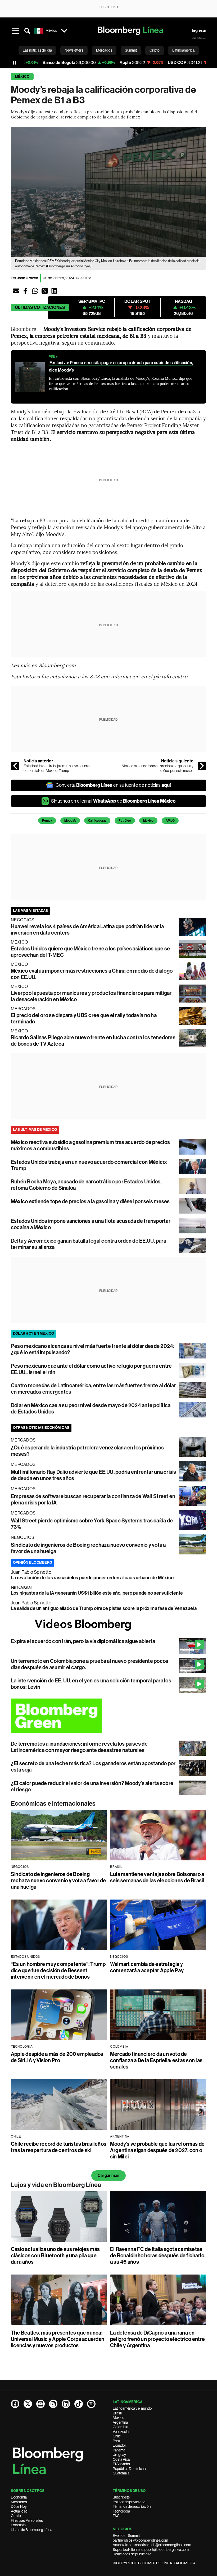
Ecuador (119, 2445)
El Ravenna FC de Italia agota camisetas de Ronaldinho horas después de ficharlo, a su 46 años (158, 2255)
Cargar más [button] (108, 2175)
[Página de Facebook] (15, 2404)
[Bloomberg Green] (108, 1716)
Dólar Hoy (19, 2506)
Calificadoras (97, 821)
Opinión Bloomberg (33, 1562)
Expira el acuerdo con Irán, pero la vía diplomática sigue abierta (83, 1641)
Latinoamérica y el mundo (132, 2408)
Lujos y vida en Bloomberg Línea (56, 2185)
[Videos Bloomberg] (108, 1625)
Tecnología (121, 2511)
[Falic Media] (199, 38)
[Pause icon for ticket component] (15, 63)
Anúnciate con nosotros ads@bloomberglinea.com (152, 2545)
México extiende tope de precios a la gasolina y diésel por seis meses (158, 768)
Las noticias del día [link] (37, 50)
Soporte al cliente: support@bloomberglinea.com (151, 2550)
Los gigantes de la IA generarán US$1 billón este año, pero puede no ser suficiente (97, 1593)
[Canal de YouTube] (40, 2404)
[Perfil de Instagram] (53, 2404)
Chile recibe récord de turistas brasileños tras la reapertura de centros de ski (59, 2147)
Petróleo (125, 821)
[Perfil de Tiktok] (79, 2404)
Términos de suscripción (132, 2506)
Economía (19, 2497)
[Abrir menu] (16, 31)
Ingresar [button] (199, 31)
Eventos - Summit (126, 2536)
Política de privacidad (129, 2502)
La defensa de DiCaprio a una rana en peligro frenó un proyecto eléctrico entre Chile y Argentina (157, 2339)
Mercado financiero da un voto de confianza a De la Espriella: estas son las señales (156, 2060)
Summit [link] (131, 50)
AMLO (170, 821)
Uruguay (119, 2455)
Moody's (70, 821)
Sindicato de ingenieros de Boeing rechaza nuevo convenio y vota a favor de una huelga (58, 1880)
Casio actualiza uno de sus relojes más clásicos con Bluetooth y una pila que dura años (55, 2255)
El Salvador (122, 2464)
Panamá (119, 2450)
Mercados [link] (104, 50)
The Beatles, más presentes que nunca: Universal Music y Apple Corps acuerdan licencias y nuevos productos (58, 2339)
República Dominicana (130, 2469)
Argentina (120, 2422)
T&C (116, 2516)
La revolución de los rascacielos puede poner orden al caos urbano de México (92, 1578)
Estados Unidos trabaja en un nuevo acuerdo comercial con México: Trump (58, 768)
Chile (117, 2436)
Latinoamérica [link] (183, 50)
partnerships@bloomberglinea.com (140, 2540)
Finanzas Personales (27, 2520)
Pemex (47, 821)
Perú (116, 2441)
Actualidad (19, 2511)
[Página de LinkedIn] (66, 2404)
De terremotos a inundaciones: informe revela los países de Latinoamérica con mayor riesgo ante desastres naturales (79, 1747)
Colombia (120, 2427)
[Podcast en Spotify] (91, 2404)
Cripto (16, 2516)
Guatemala (121, 2473)
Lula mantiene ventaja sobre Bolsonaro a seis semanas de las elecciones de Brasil (157, 1877)
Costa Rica (121, 2459)
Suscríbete (121, 2497)
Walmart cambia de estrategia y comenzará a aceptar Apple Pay (147, 1967)
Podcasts (18, 2525)
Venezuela (121, 2432)
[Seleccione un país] (64, 31)
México (22, 77)
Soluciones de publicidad (132, 2554)
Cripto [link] (155, 50)
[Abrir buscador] (27, 31)
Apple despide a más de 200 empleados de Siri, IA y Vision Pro (57, 2057)
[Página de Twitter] (28, 2404)
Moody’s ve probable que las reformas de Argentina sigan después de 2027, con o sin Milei (157, 2150)
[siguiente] (202, 766)
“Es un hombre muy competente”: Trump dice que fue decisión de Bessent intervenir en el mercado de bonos (58, 1970)
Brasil (117, 2413)
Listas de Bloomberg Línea (31, 2530)
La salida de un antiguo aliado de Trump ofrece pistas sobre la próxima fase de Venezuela (104, 1608)
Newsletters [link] (74, 50)
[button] (16, 291)
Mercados (19, 2502)
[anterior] (15, 766)
